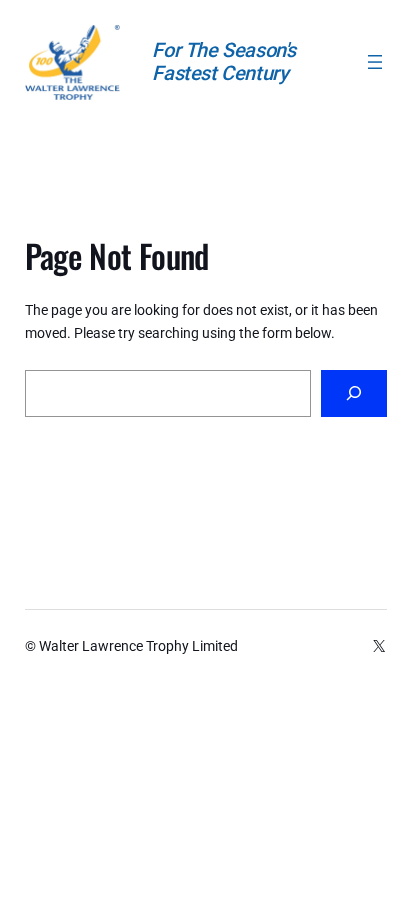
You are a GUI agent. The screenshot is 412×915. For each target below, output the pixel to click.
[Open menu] (375, 62)
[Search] (354, 393)
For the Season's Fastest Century (224, 61)
